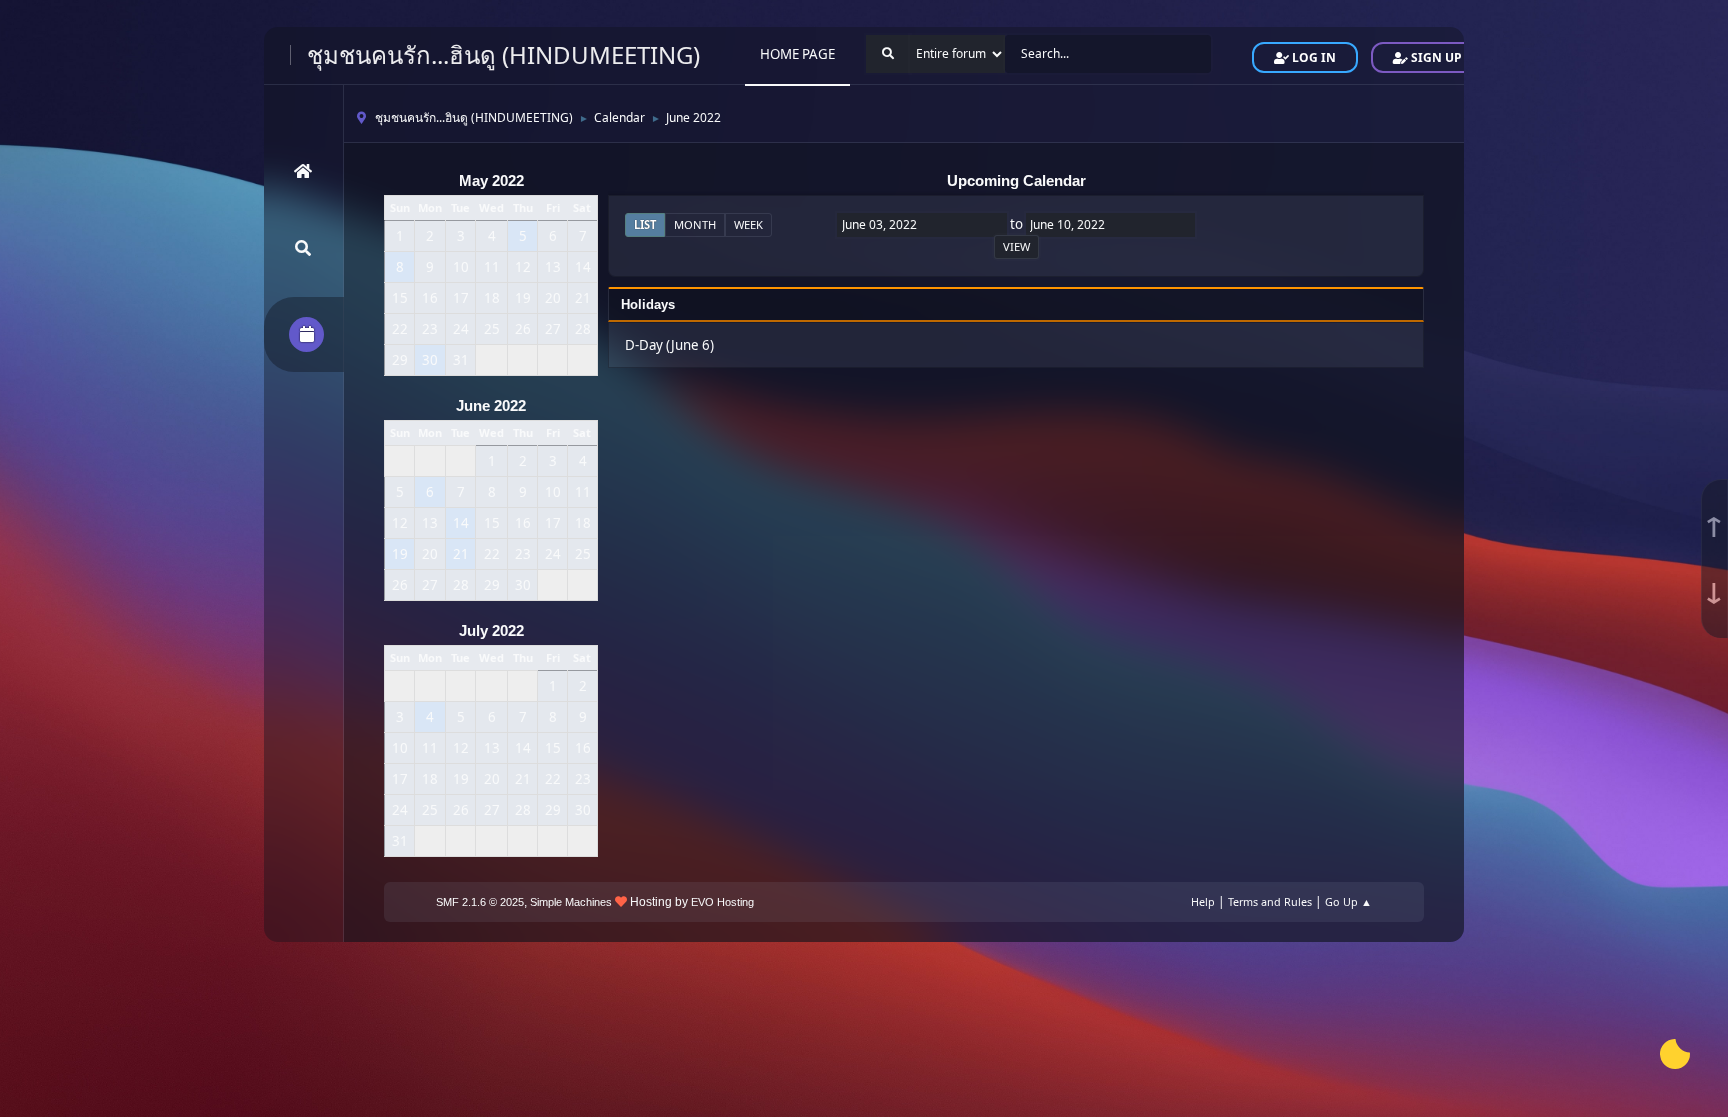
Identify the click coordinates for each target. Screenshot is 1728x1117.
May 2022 (491, 181)
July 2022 (491, 631)
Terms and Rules (1270, 901)
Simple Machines (571, 902)
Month (695, 224)
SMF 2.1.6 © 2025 (480, 902)
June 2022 (491, 406)
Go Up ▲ (1348, 901)
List (645, 224)
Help (1203, 901)
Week (748, 224)
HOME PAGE (797, 54)
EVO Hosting (722, 902)
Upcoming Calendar (1016, 181)
